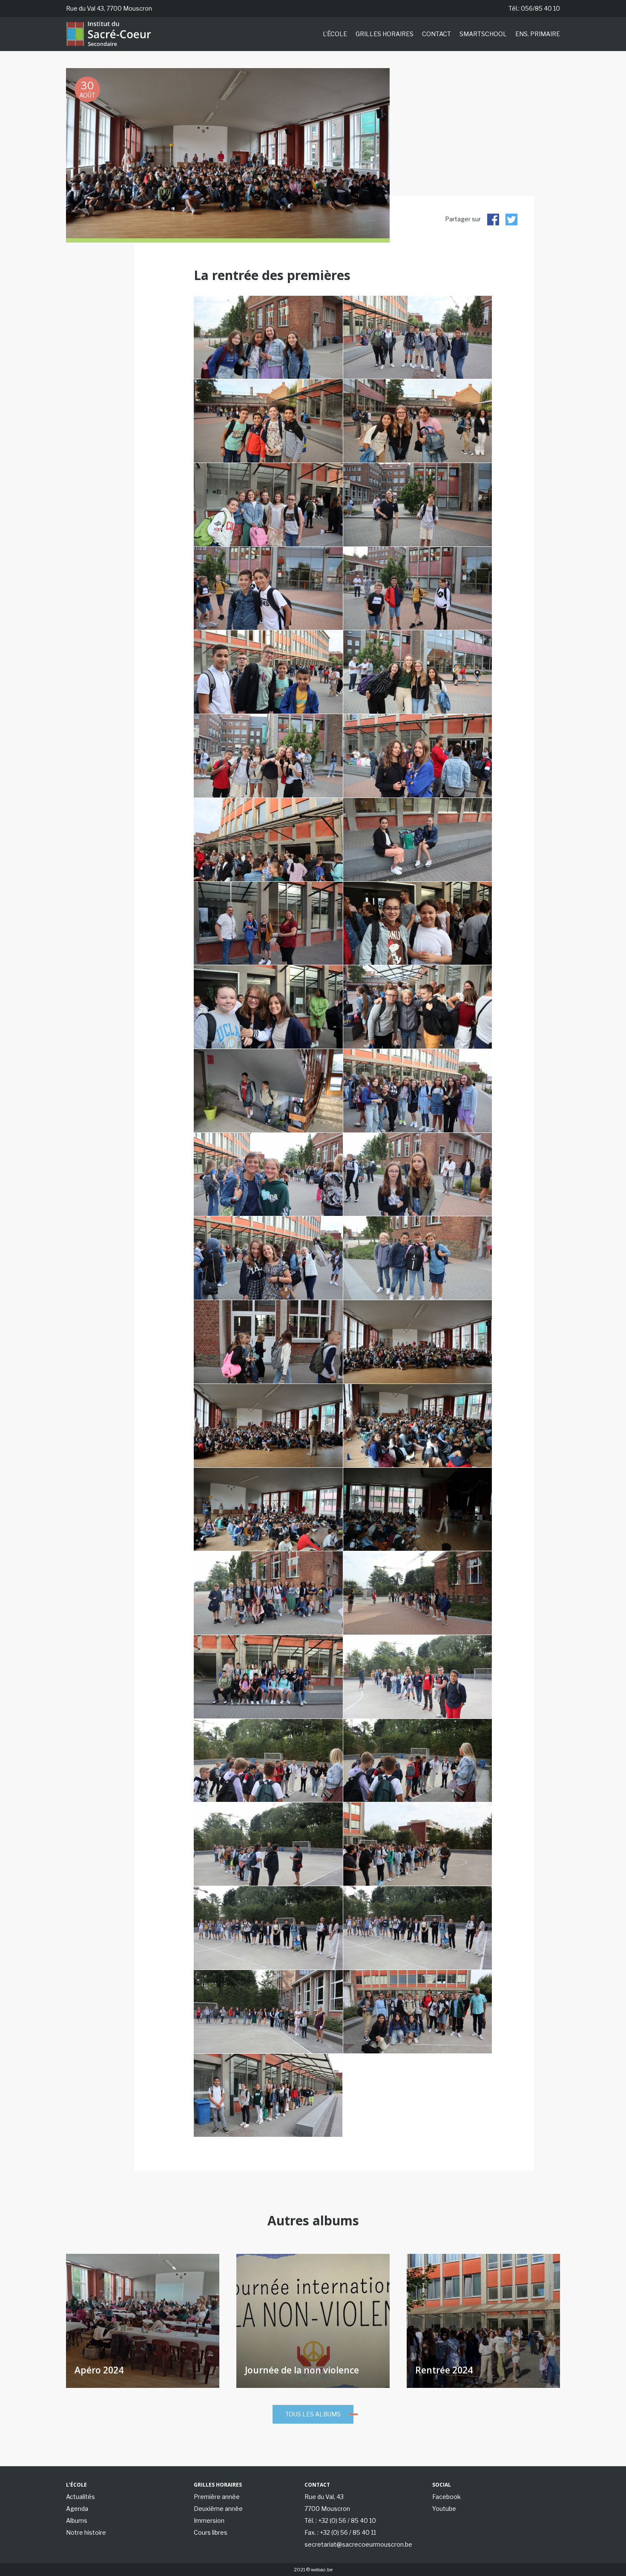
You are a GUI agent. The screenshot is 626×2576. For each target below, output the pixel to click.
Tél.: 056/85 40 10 (534, 8)
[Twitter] (511, 219)
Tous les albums (313, 2414)
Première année (217, 2497)
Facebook (447, 2497)
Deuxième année (218, 2509)
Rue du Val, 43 (324, 2497)
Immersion (209, 2520)
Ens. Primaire (538, 34)
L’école (335, 34)
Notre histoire (86, 2532)
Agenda (77, 2509)
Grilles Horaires (385, 34)
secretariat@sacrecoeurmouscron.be (358, 2544)
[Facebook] (493, 219)
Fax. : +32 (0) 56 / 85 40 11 (340, 2532)
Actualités (80, 2497)
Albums (77, 2520)
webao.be (322, 2570)
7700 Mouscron (327, 2509)
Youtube (444, 2509)
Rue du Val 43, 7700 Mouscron (109, 8)
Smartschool (483, 34)
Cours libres (211, 2532)
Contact (436, 34)
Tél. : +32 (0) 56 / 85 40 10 (340, 2520)
